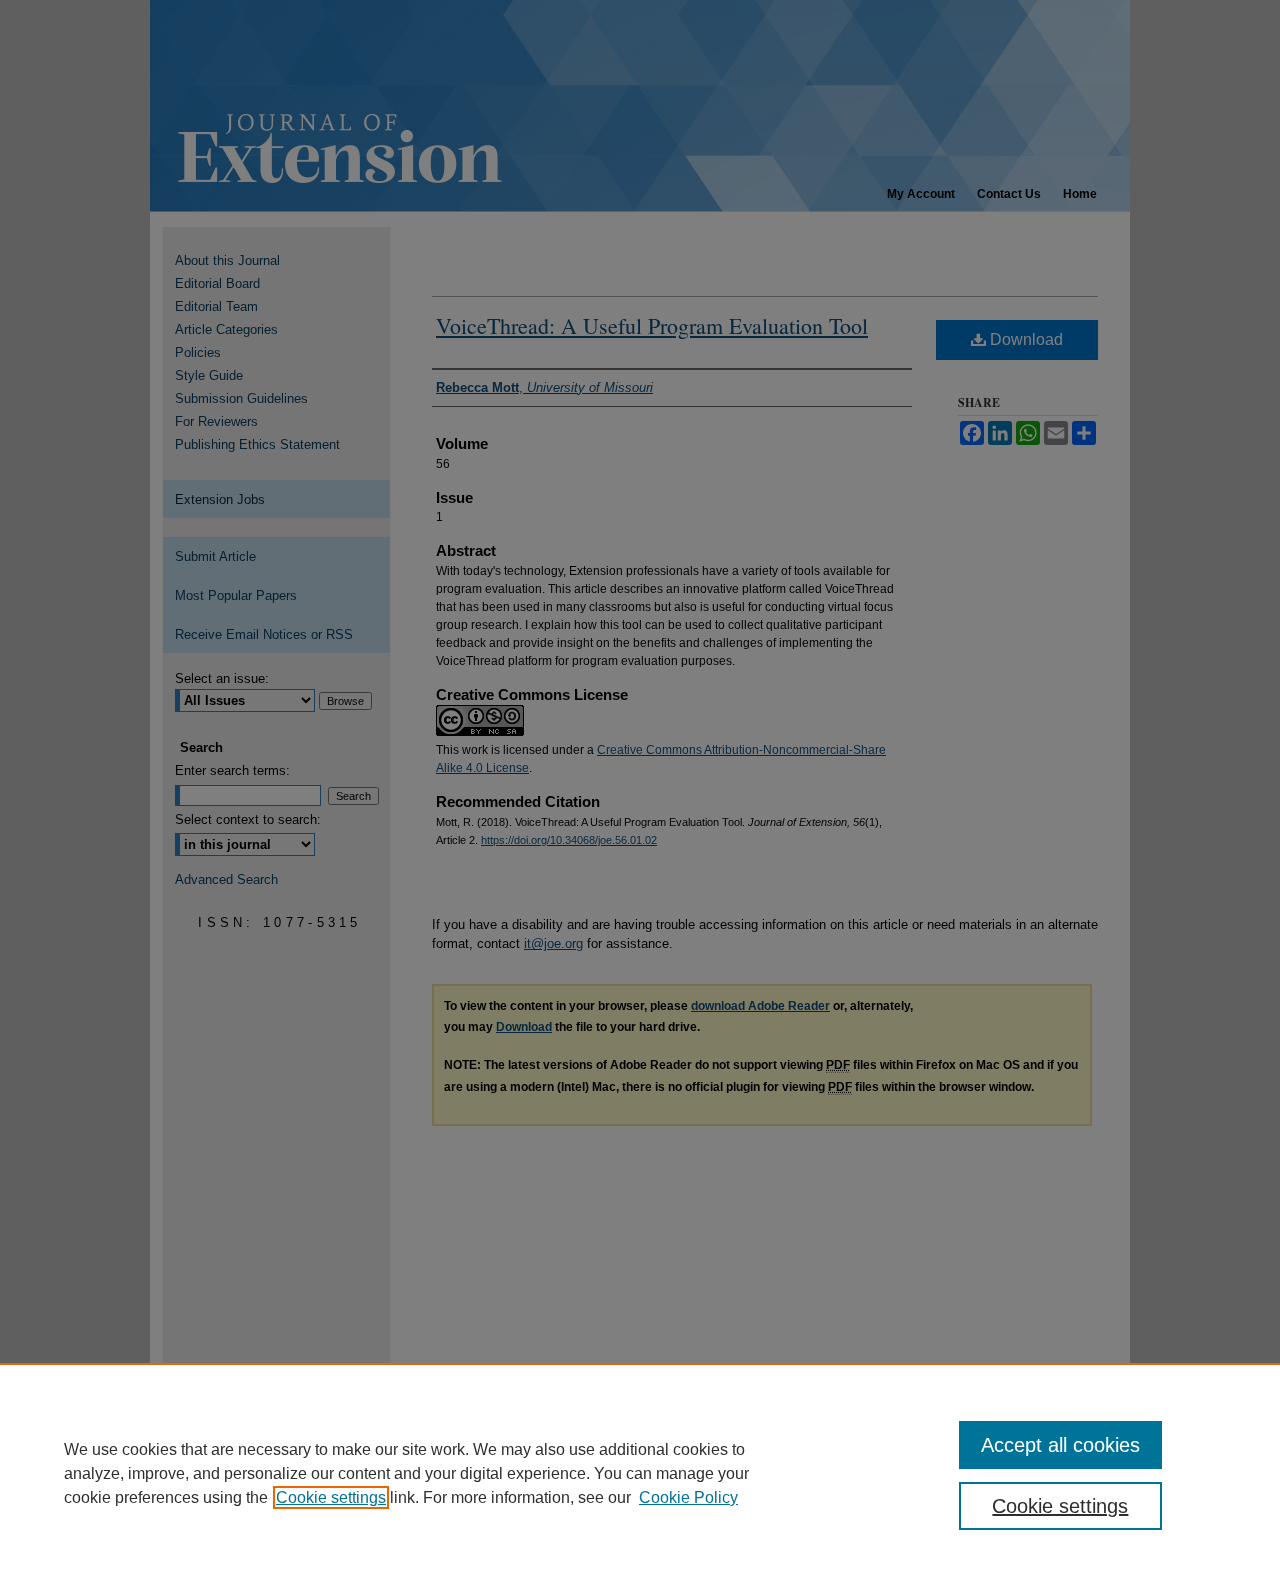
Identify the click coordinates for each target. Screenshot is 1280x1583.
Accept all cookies (1060, 1445)
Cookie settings (331, 1497)
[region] (640, 1473)
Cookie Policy (688, 1497)
